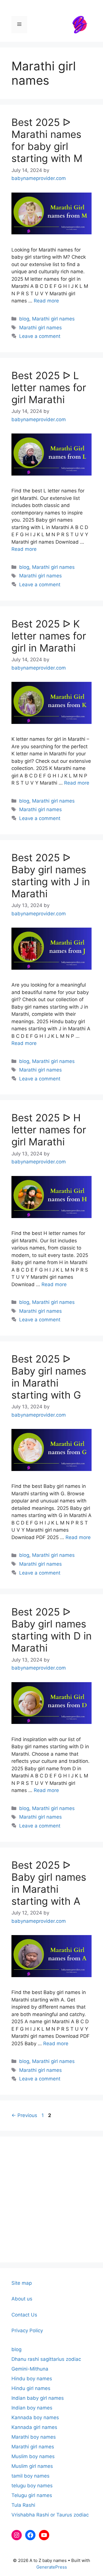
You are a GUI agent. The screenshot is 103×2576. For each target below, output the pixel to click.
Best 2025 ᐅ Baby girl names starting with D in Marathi (51, 1630)
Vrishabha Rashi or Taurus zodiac (50, 2515)
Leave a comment (40, 336)
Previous (24, 2115)
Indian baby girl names (38, 2398)
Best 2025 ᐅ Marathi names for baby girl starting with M (47, 140)
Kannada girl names (34, 2427)
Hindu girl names (31, 2388)
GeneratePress (52, 2567)
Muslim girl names (32, 2466)
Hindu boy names (32, 2379)
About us (22, 2299)
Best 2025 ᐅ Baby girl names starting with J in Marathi (51, 876)
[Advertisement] (51, 2199)
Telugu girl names (32, 2495)
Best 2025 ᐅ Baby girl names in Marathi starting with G (49, 1377)
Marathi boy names (34, 2437)
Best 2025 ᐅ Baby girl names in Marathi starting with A (49, 1883)
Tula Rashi (23, 2505)
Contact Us (24, 2315)
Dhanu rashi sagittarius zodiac (46, 2359)
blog (24, 319)
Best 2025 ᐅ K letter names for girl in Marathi (49, 636)
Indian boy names (32, 2408)
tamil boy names (30, 2476)
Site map (22, 2283)
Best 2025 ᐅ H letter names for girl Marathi (49, 1130)
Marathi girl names (53, 319)
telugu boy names (32, 2486)
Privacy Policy (27, 2331)
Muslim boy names (33, 2456)
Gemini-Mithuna (30, 2369)
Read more (46, 301)
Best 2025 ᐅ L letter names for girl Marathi (49, 387)
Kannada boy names (35, 2417)
